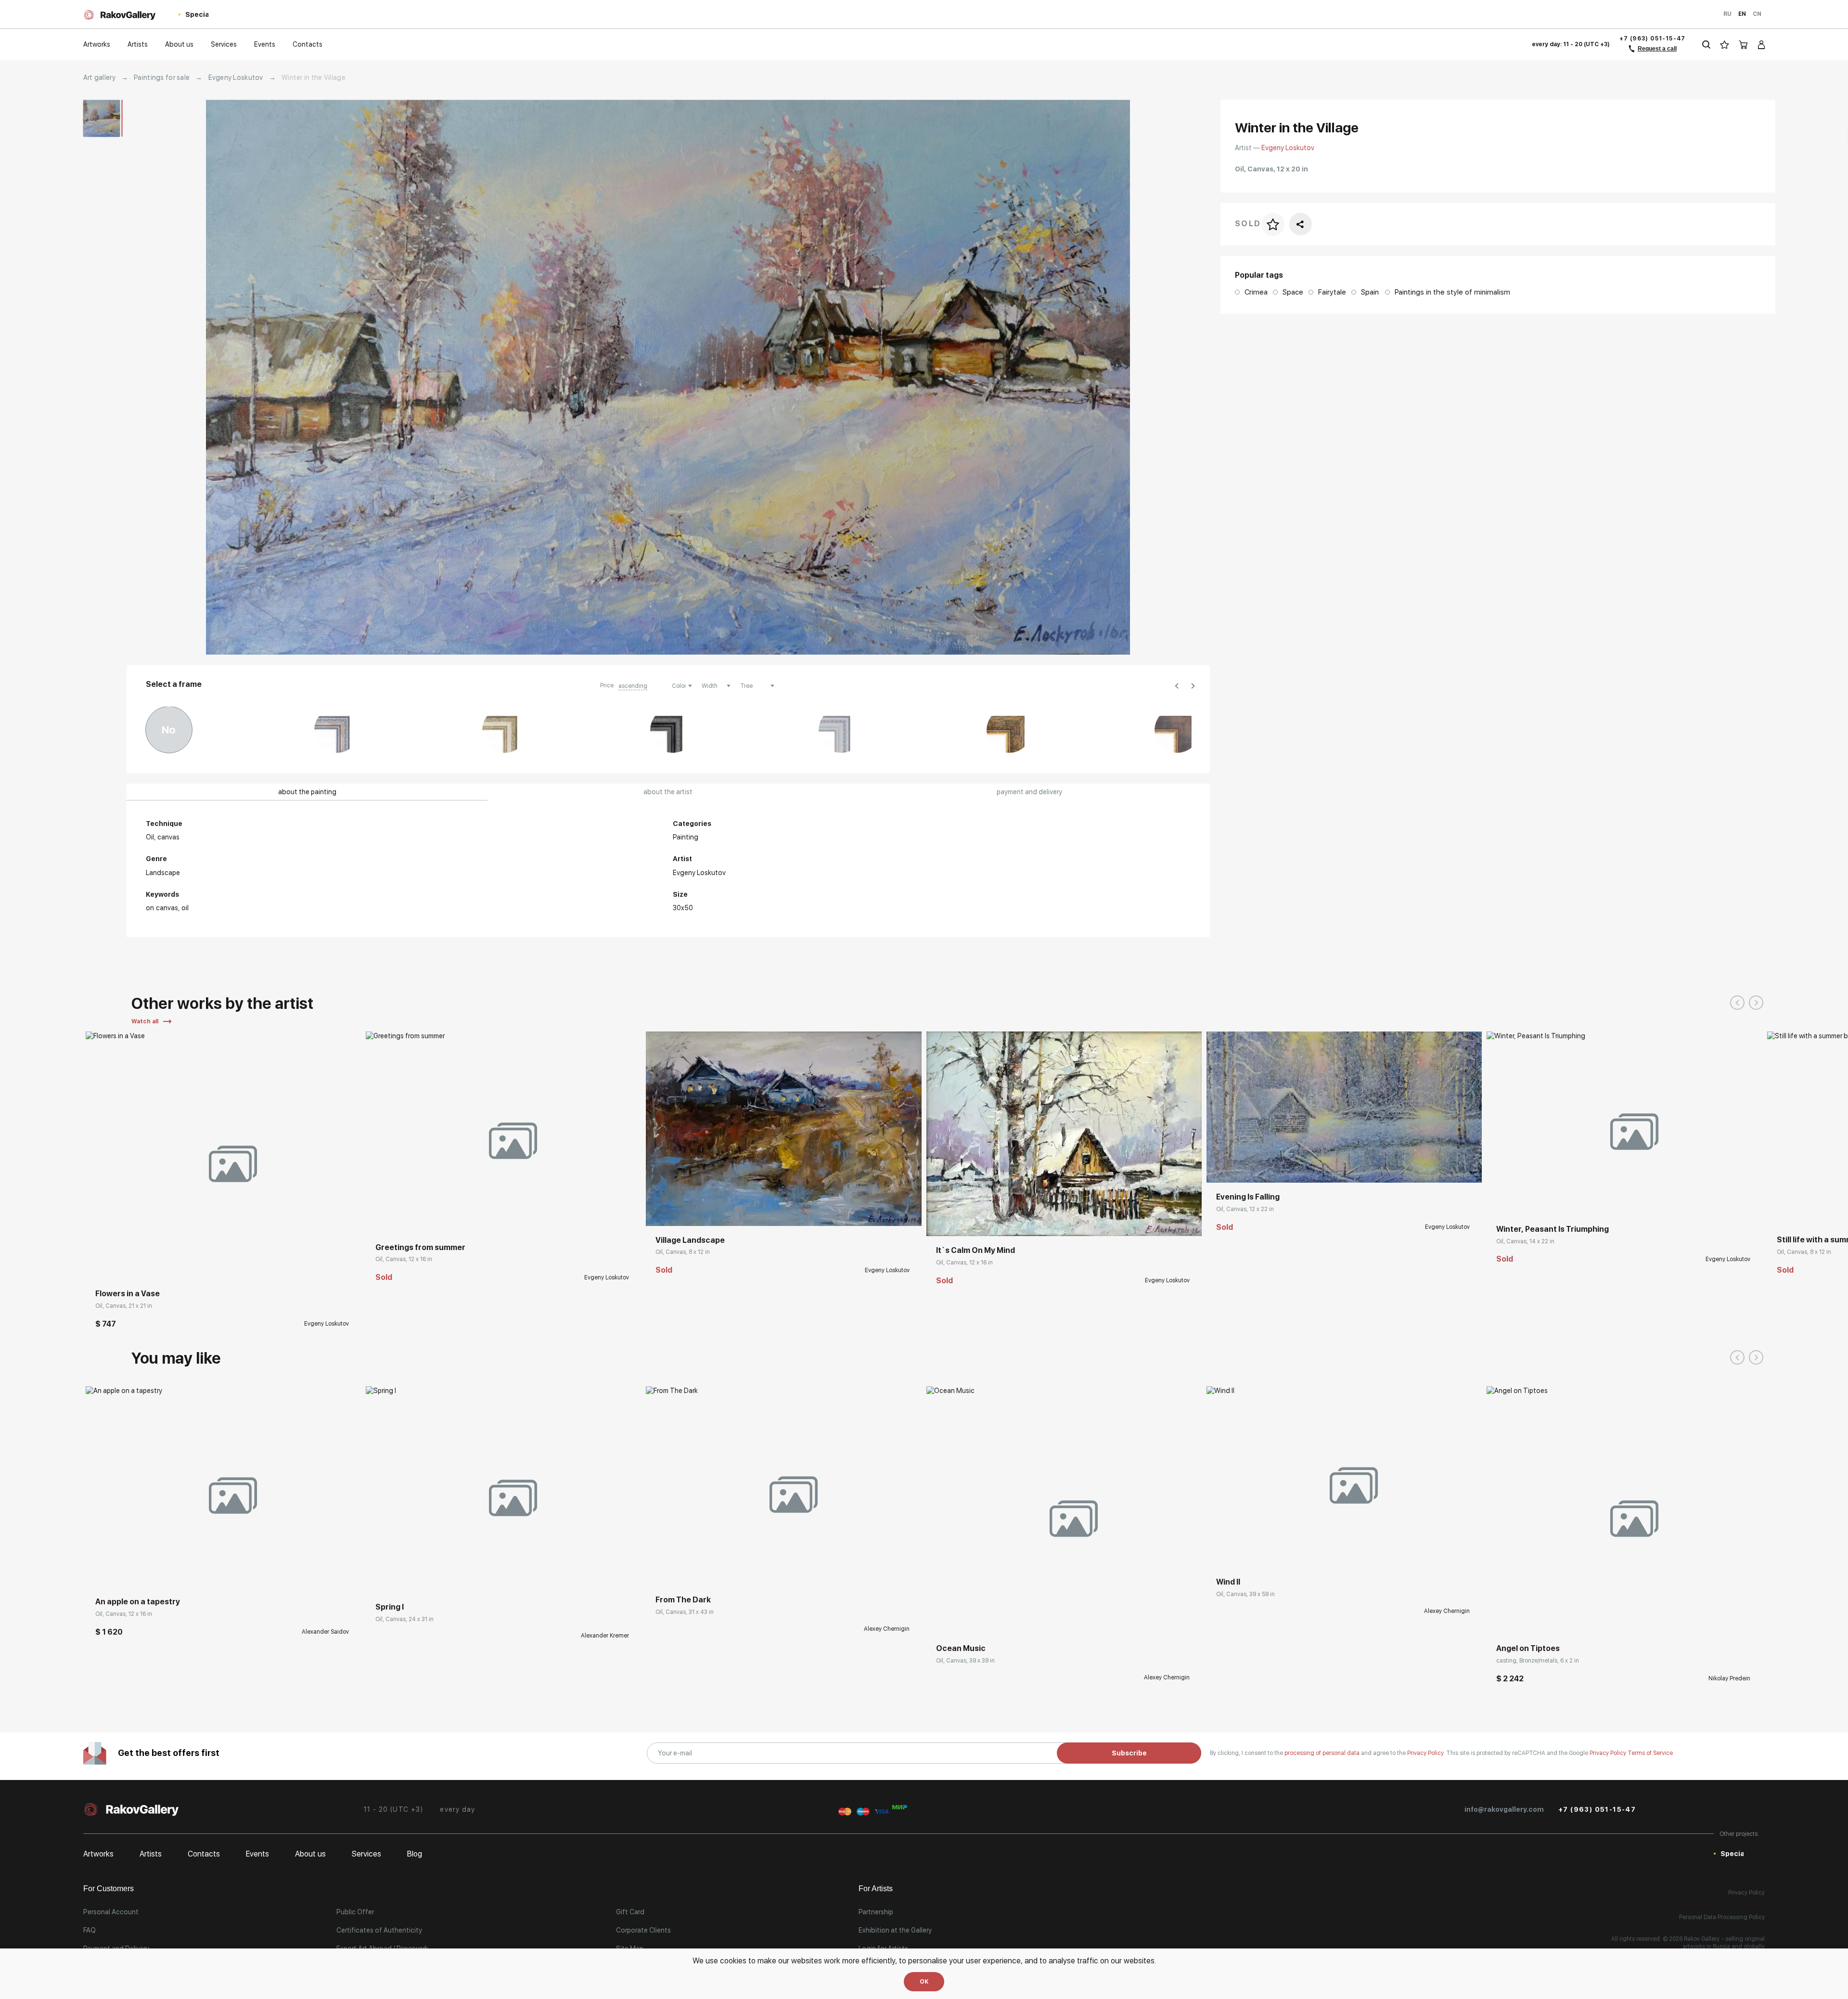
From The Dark (683, 1600)
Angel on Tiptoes (1528, 1648)
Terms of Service (1650, 1753)
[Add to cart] (100, 1265)
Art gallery (99, 77)
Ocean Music (961, 1648)
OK (924, 1982)
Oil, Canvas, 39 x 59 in (1245, 1594)
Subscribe (1129, 1753)
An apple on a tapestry (138, 1602)
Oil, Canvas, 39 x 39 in (965, 1661)
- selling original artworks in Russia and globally (1724, 1943)
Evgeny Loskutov (236, 77)
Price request (396, 1578)
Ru (1727, 14)
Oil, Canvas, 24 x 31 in (404, 1619)
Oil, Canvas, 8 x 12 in (683, 1252)
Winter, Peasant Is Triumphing (1553, 1229)
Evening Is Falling (1248, 1197)
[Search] (1706, 45)
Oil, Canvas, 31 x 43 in (685, 1612)
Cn (1757, 14)
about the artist (668, 792)
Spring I (390, 1607)
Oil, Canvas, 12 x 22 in (1245, 1209)
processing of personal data (1323, 1753)
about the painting (307, 792)
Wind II (1228, 1582)
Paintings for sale (162, 77)
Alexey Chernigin (887, 1629)
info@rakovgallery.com (1504, 1809)
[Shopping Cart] (1744, 45)
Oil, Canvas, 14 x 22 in (1525, 1241)
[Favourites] (1725, 45)
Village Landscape (690, 1240)
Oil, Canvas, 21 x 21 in (124, 1306)
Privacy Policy (1609, 1753)
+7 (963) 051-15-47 (1653, 39)
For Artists (876, 1889)
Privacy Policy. (1427, 1753)
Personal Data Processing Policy (1722, 1917)
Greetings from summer (420, 1247)
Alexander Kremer (605, 1636)
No (169, 730)
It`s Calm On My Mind (975, 1250)
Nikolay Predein (1729, 1678)
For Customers (109, 1889)
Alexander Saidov (325, 1632)
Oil (185, 908)
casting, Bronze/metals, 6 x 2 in (1538, 1661)
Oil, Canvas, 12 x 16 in (404, 1259)
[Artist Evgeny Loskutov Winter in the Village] (668, 377)
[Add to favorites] (122, 1265)
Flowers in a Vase (128, 1294)
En (1742, 14)
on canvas (162, 908)
